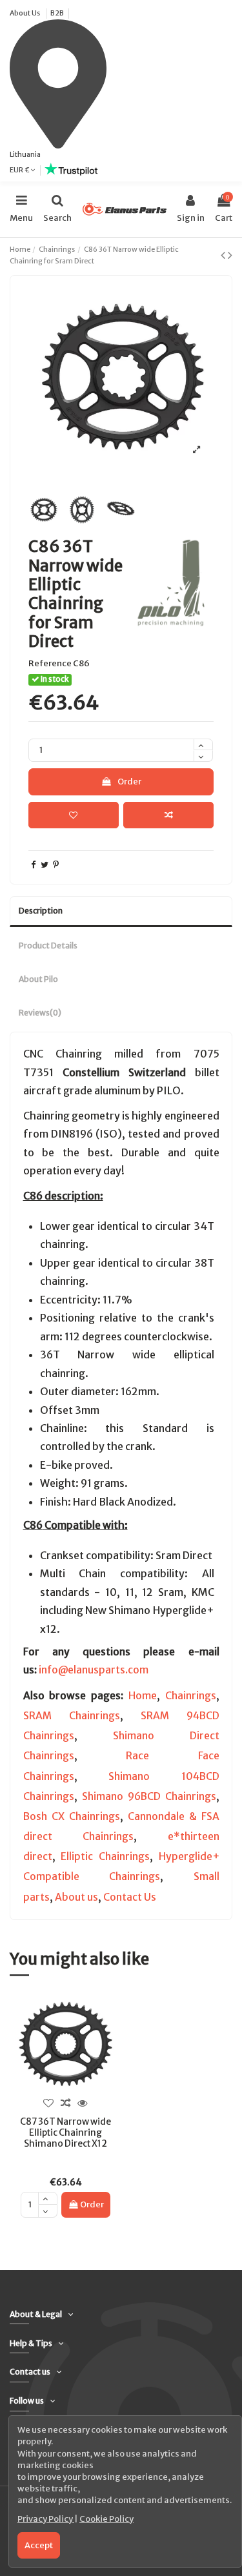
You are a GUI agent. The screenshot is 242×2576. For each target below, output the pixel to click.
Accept (39, 2545)
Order (129, 782)
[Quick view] (83, 2103)
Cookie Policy (106, 2519)
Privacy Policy (46, 2519)
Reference (50, 663)
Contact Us (130, 1897)
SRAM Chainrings (72, 1716)
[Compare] (66, 2103)
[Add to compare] (168, 815)
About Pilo (38, 979)
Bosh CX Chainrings (72, 1816)
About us (76, 1897)
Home (143, 1696)
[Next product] (230, 255)
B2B (57, 13)
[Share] (33, 865)
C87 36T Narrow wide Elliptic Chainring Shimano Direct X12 (66, 2132)
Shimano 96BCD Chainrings (149, 1796)
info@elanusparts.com (94, 1670)
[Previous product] (224, 255)
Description (41, 911)
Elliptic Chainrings (105, 1856)
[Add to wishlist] (74, 815)
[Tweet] (45, 865)
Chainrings (191, 1696)
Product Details (48, 946)
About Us (25, 13)
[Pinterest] (56, 865)
